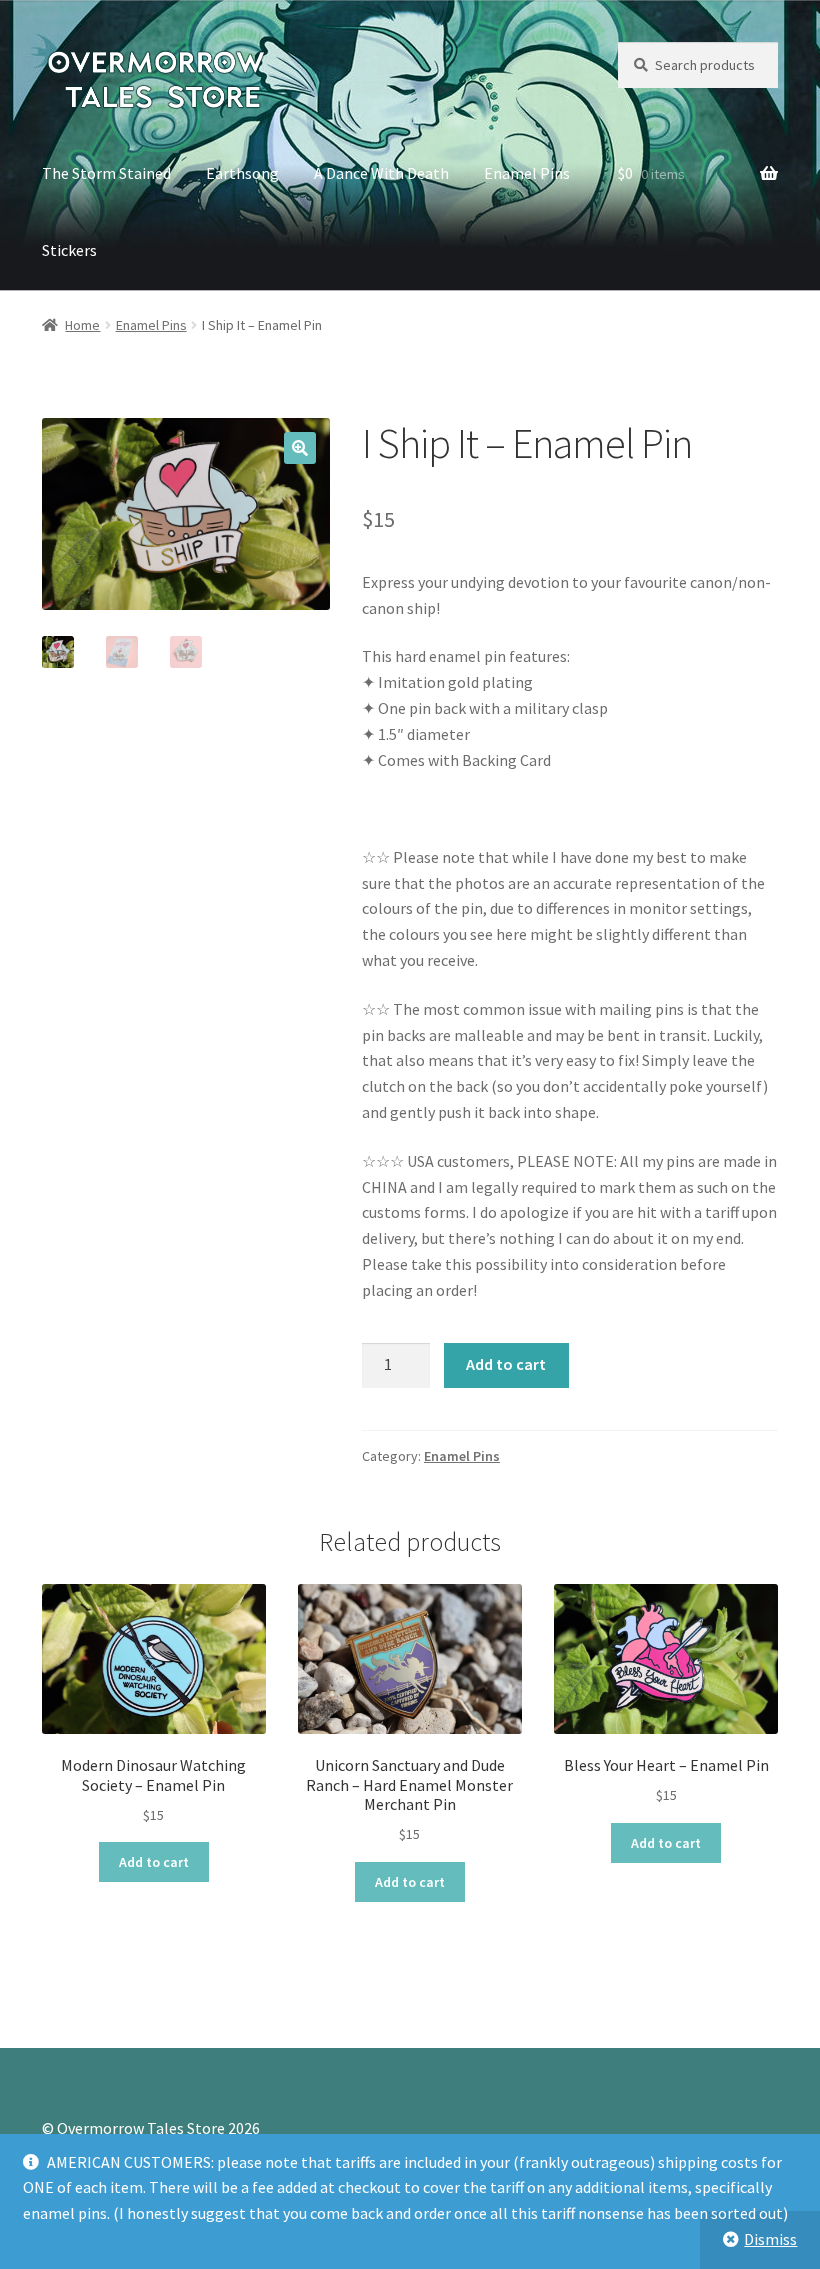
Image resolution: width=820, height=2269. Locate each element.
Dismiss (770, 2239)
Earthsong (242, 173)
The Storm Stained (106, 173)
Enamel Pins (527, 173)
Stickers (69, 250)
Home (82, 325)
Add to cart (506, 1364)
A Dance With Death (381, 173)
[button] (300, 448)
